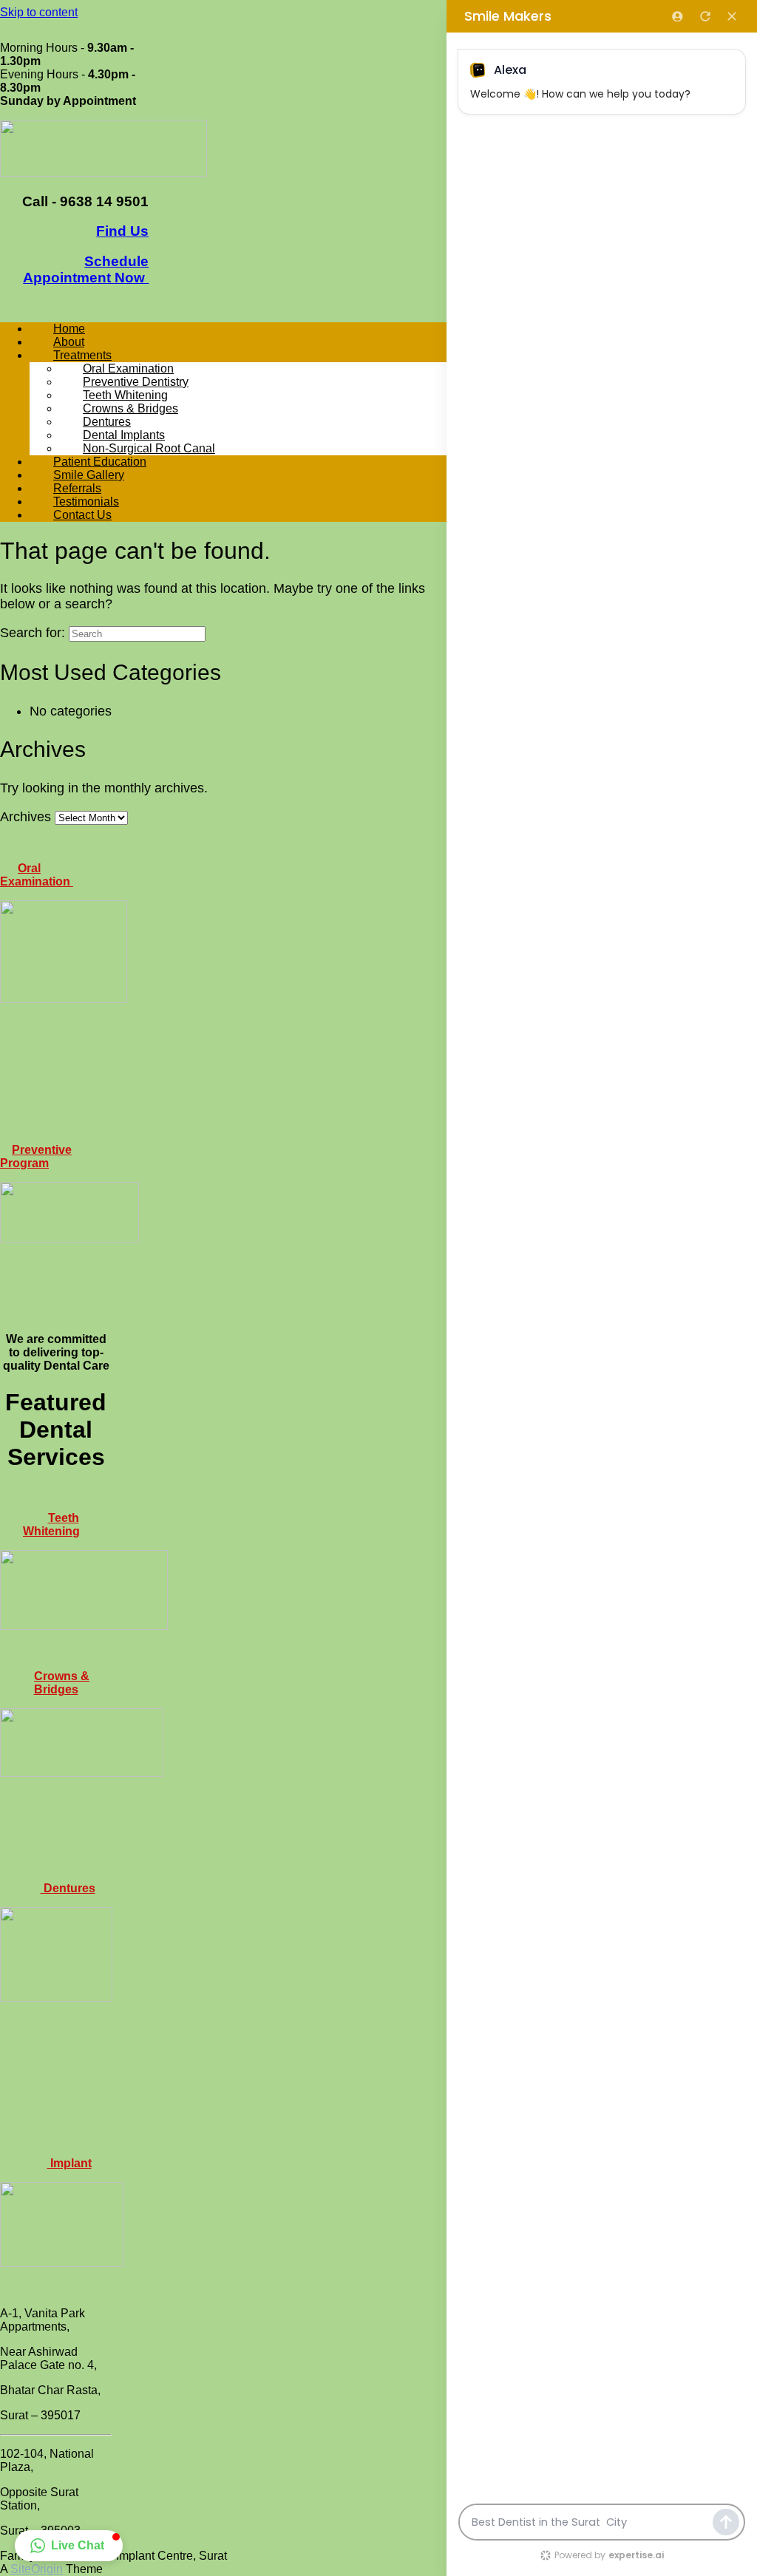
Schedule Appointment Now (86, 269)
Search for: (33, 633)
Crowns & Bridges (62, 1683)
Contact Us (82, 515)
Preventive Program (36, 1156)
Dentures (68, 1888)
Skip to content (39, 12)
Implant (69, 2163)
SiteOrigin (37, 2569)
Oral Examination (37, 875)
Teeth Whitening (51, 1525)
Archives (26, 817)
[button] (69, 2546)
